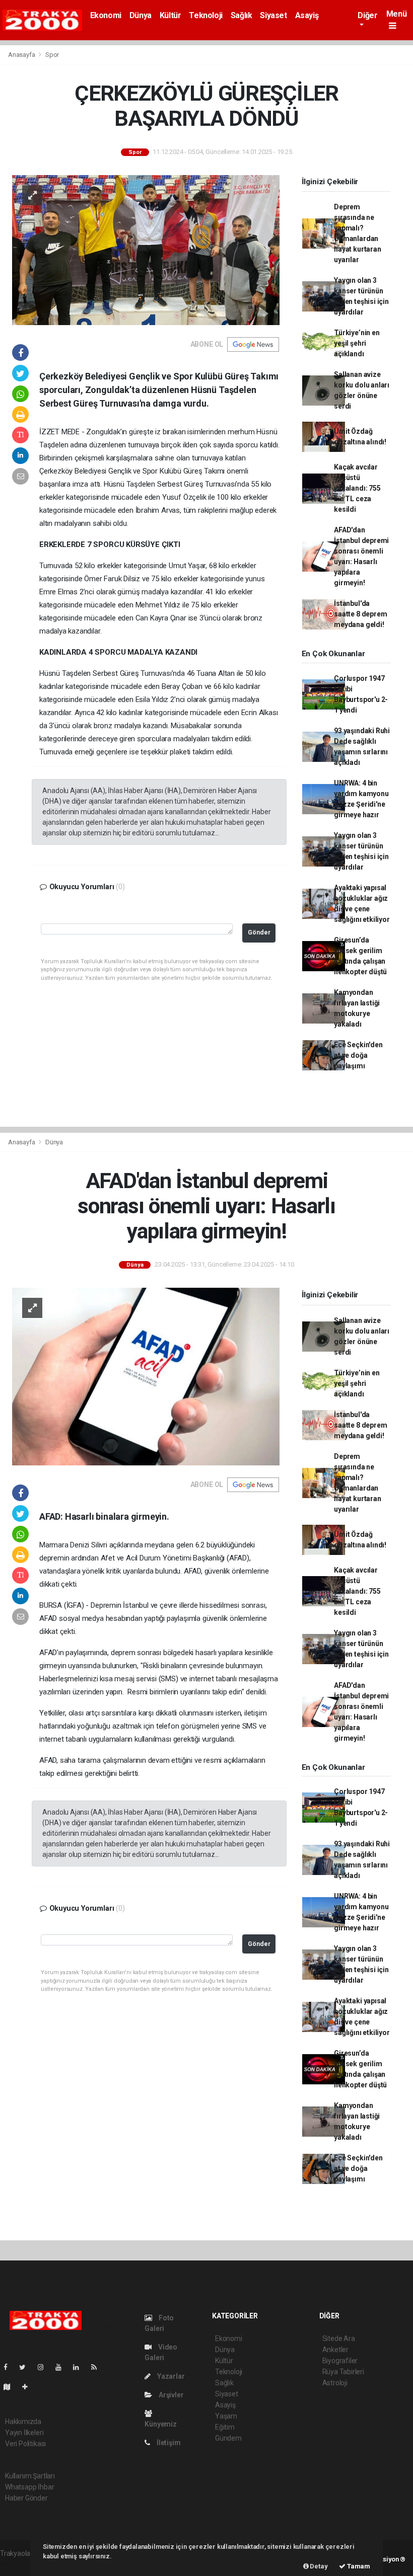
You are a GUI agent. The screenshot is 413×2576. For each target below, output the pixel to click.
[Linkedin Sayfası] (80, 2367)
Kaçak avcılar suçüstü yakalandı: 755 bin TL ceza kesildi (357, 488)
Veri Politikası (25, 2444)
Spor (52, 55)
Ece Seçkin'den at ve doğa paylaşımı (358, 1055)
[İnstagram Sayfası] (45, 2367)
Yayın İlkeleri (24, 2433)
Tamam (358, 2566)
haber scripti (19, 2564)
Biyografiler (340, 2361)
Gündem (228, 2438)
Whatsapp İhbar (29, 2487)
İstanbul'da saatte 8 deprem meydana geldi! (360, 614)
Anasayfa (22, 55)
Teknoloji (205, 15)
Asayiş (307, 15)
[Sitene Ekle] (29, 2387)
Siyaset (273, 15)
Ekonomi (106, 15)
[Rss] (98, 2367)
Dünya (141, 15)
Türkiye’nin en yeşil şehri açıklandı (357, 343)
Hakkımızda (23, 2422)
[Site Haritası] (11, 2387)
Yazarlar (170, 2376)
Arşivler (170, 2395)
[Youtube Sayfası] (62, 2367)
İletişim (168, 2443)
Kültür (170, 15)
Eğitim (225, 2427)
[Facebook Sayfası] (10, 2367)
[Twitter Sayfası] (26, 2367)
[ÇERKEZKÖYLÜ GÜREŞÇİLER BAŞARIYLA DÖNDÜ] (146, 249)
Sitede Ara (339, 2338)
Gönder (259, 932)
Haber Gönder (26, 2498)
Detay (318, 2566)
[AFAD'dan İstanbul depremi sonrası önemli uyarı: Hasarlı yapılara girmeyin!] (146, 1376)
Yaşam (226, 2416)
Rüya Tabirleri (343, 2372)
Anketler (335, 2350)
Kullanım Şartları (30, 2476)
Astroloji (335, 2383)
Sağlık (242, 15)
